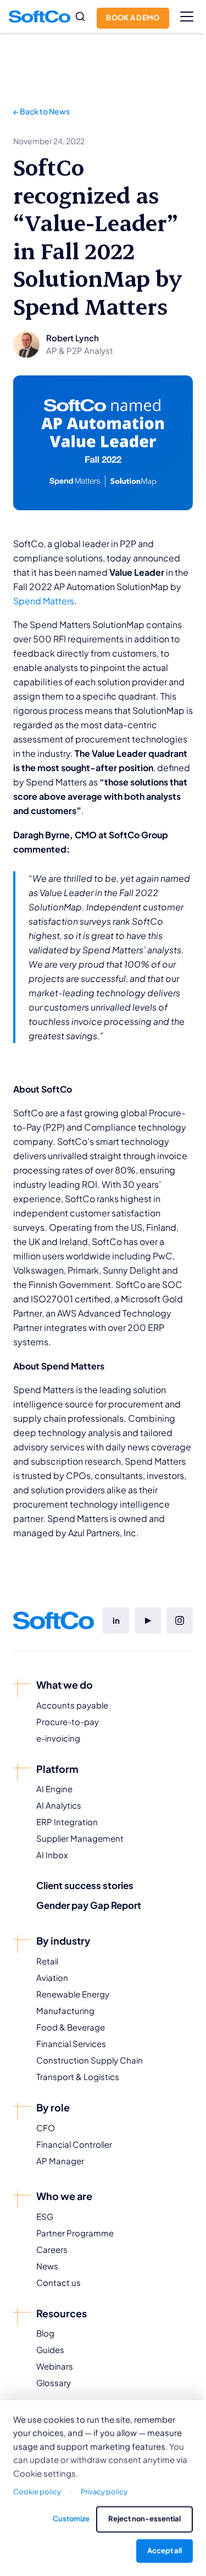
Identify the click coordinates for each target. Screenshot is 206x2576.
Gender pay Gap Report (89, 1905)
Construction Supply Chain (90, 2060)
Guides (50, 2349)
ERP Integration (67, 1822)
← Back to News (41, 111)
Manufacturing (65, 2010)
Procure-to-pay (68, 1721)
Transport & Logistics (78, 2076)
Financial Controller (74, 2144)
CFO (46, 2128)
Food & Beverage (71, 2027)
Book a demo (133, 18)
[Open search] (80, 17)
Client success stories (85, 1885)
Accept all (165, 2551)
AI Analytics (59, 1805)
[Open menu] (187, 17)
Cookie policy (37, 2492)
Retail (47, 1961)
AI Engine (54, 1789)
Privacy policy (104, 2492)
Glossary (54, 2383)
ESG (45, 2216)
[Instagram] (180, 1620)
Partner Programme (75, 2233)
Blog (45, 2333)
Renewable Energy (73, 1994)
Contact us (59, 2282)
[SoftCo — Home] (40, 17)
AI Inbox (52, 1855)
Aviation (52, 1977)
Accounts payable (72, 1705)
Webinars (55, 2366)
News (47, 2266)
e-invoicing (58, 1738)
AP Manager (60, 2161)
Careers (52, 2249)
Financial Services (71, 2043)
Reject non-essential (144, 2519)
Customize (71, 2519)
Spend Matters (44, 601)
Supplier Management (80, 1838)
